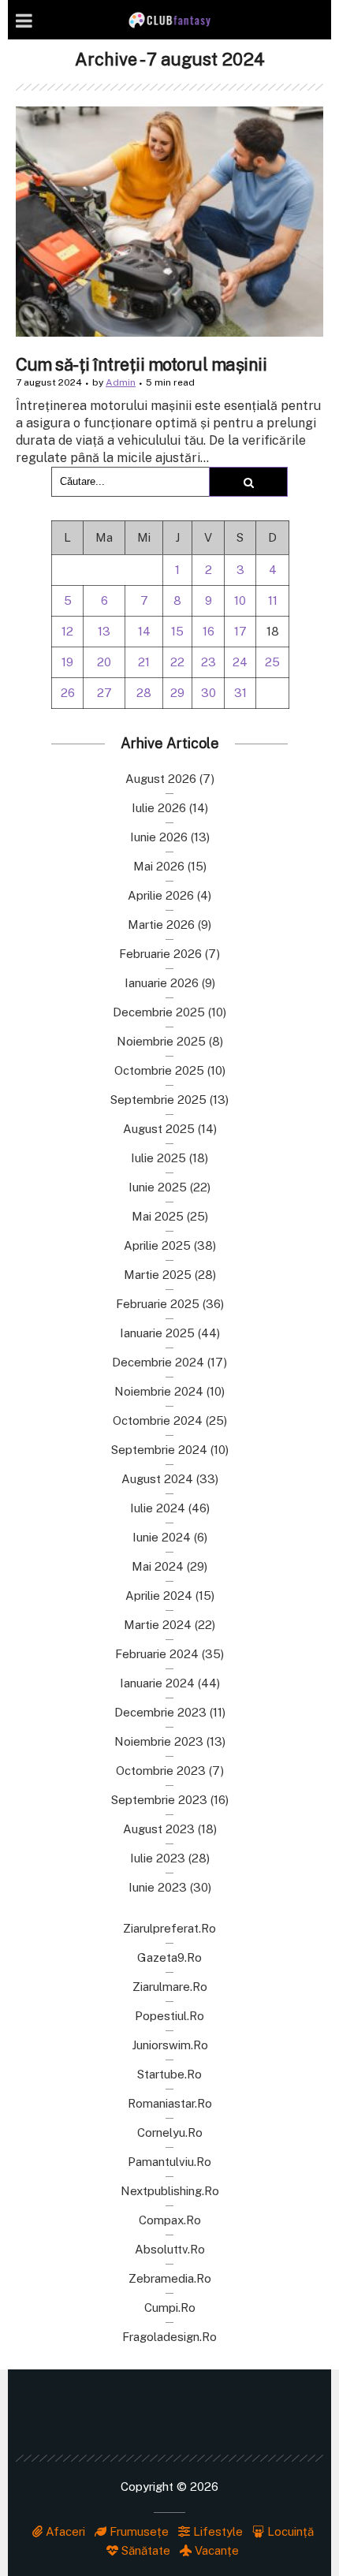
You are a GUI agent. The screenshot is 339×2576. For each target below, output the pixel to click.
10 (240, 600)
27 (104, 693)
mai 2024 (158, 1566)
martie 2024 (158, 1625)
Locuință (289, 2531)
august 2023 (159, 1829)
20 (104, 662)
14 (144, 631)
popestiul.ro (169, 2016)
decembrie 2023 (160, 1712)
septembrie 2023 (159, 1800)
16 (209, 631)
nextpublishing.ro (170, 2191)
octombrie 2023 (161, 1771)
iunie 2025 (158, 1187)
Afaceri (64, 2531)
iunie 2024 (162, 1537)
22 (177, 662)
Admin (121, 382)
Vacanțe (215, 2550)
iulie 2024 (158, 1508)
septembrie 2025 (158, 1100)
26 (68, 693)
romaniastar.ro (170, 2103)
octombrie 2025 (159, 1070)
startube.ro (169, 2074)
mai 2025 (158, 1216)
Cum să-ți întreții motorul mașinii (141, 364)
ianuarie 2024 (157, 1683)
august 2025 (159, 1129)
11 (273, 600)
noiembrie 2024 (159, 1391)
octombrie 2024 (158, 1420)
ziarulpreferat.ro (169, 1928)
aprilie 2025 (157, 1245)
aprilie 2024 (159, 1596)
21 (144, 662)
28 (144, 693)
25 (272, 662)
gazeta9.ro (169, 1957)
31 (240, 693)
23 (209, 662)
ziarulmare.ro (170, 1987)
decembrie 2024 (158, 1362)
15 (177, 631)
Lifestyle (216, 2531)
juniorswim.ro (170, 2045)
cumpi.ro (170, 2308)
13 (104, 631)
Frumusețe (138, 2531)
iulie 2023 (158, 1858)
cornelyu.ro (170, 2132)
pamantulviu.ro (169, 2162)
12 (67, 631)
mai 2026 (159, 866)
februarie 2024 (157, 1654)
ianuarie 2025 (157, 1333)
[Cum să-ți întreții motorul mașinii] (169, 222)
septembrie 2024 (159, 1450)
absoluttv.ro (170, 2249)
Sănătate (144, 2550)
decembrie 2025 (159, 1012)
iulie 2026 (159, 808)
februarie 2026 (160, 954)
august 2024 (157, 1479)
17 (240, 631)
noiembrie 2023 (159, 1741)
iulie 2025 (158, 1158)
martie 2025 (158, 1275)
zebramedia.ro (170, 2278)
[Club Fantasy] (169, 20)
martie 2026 (161, 925)
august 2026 (161, 779)
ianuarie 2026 (162, 983)
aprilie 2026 (161, 895)
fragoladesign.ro (169, 2337)
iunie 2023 (158, 1887)
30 (209, 693)
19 (67, 662)
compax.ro (170, 2220)
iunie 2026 (159, 837)
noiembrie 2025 (161, 1041)
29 (177, 693)
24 (240, 662)
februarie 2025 (158, 1304)
